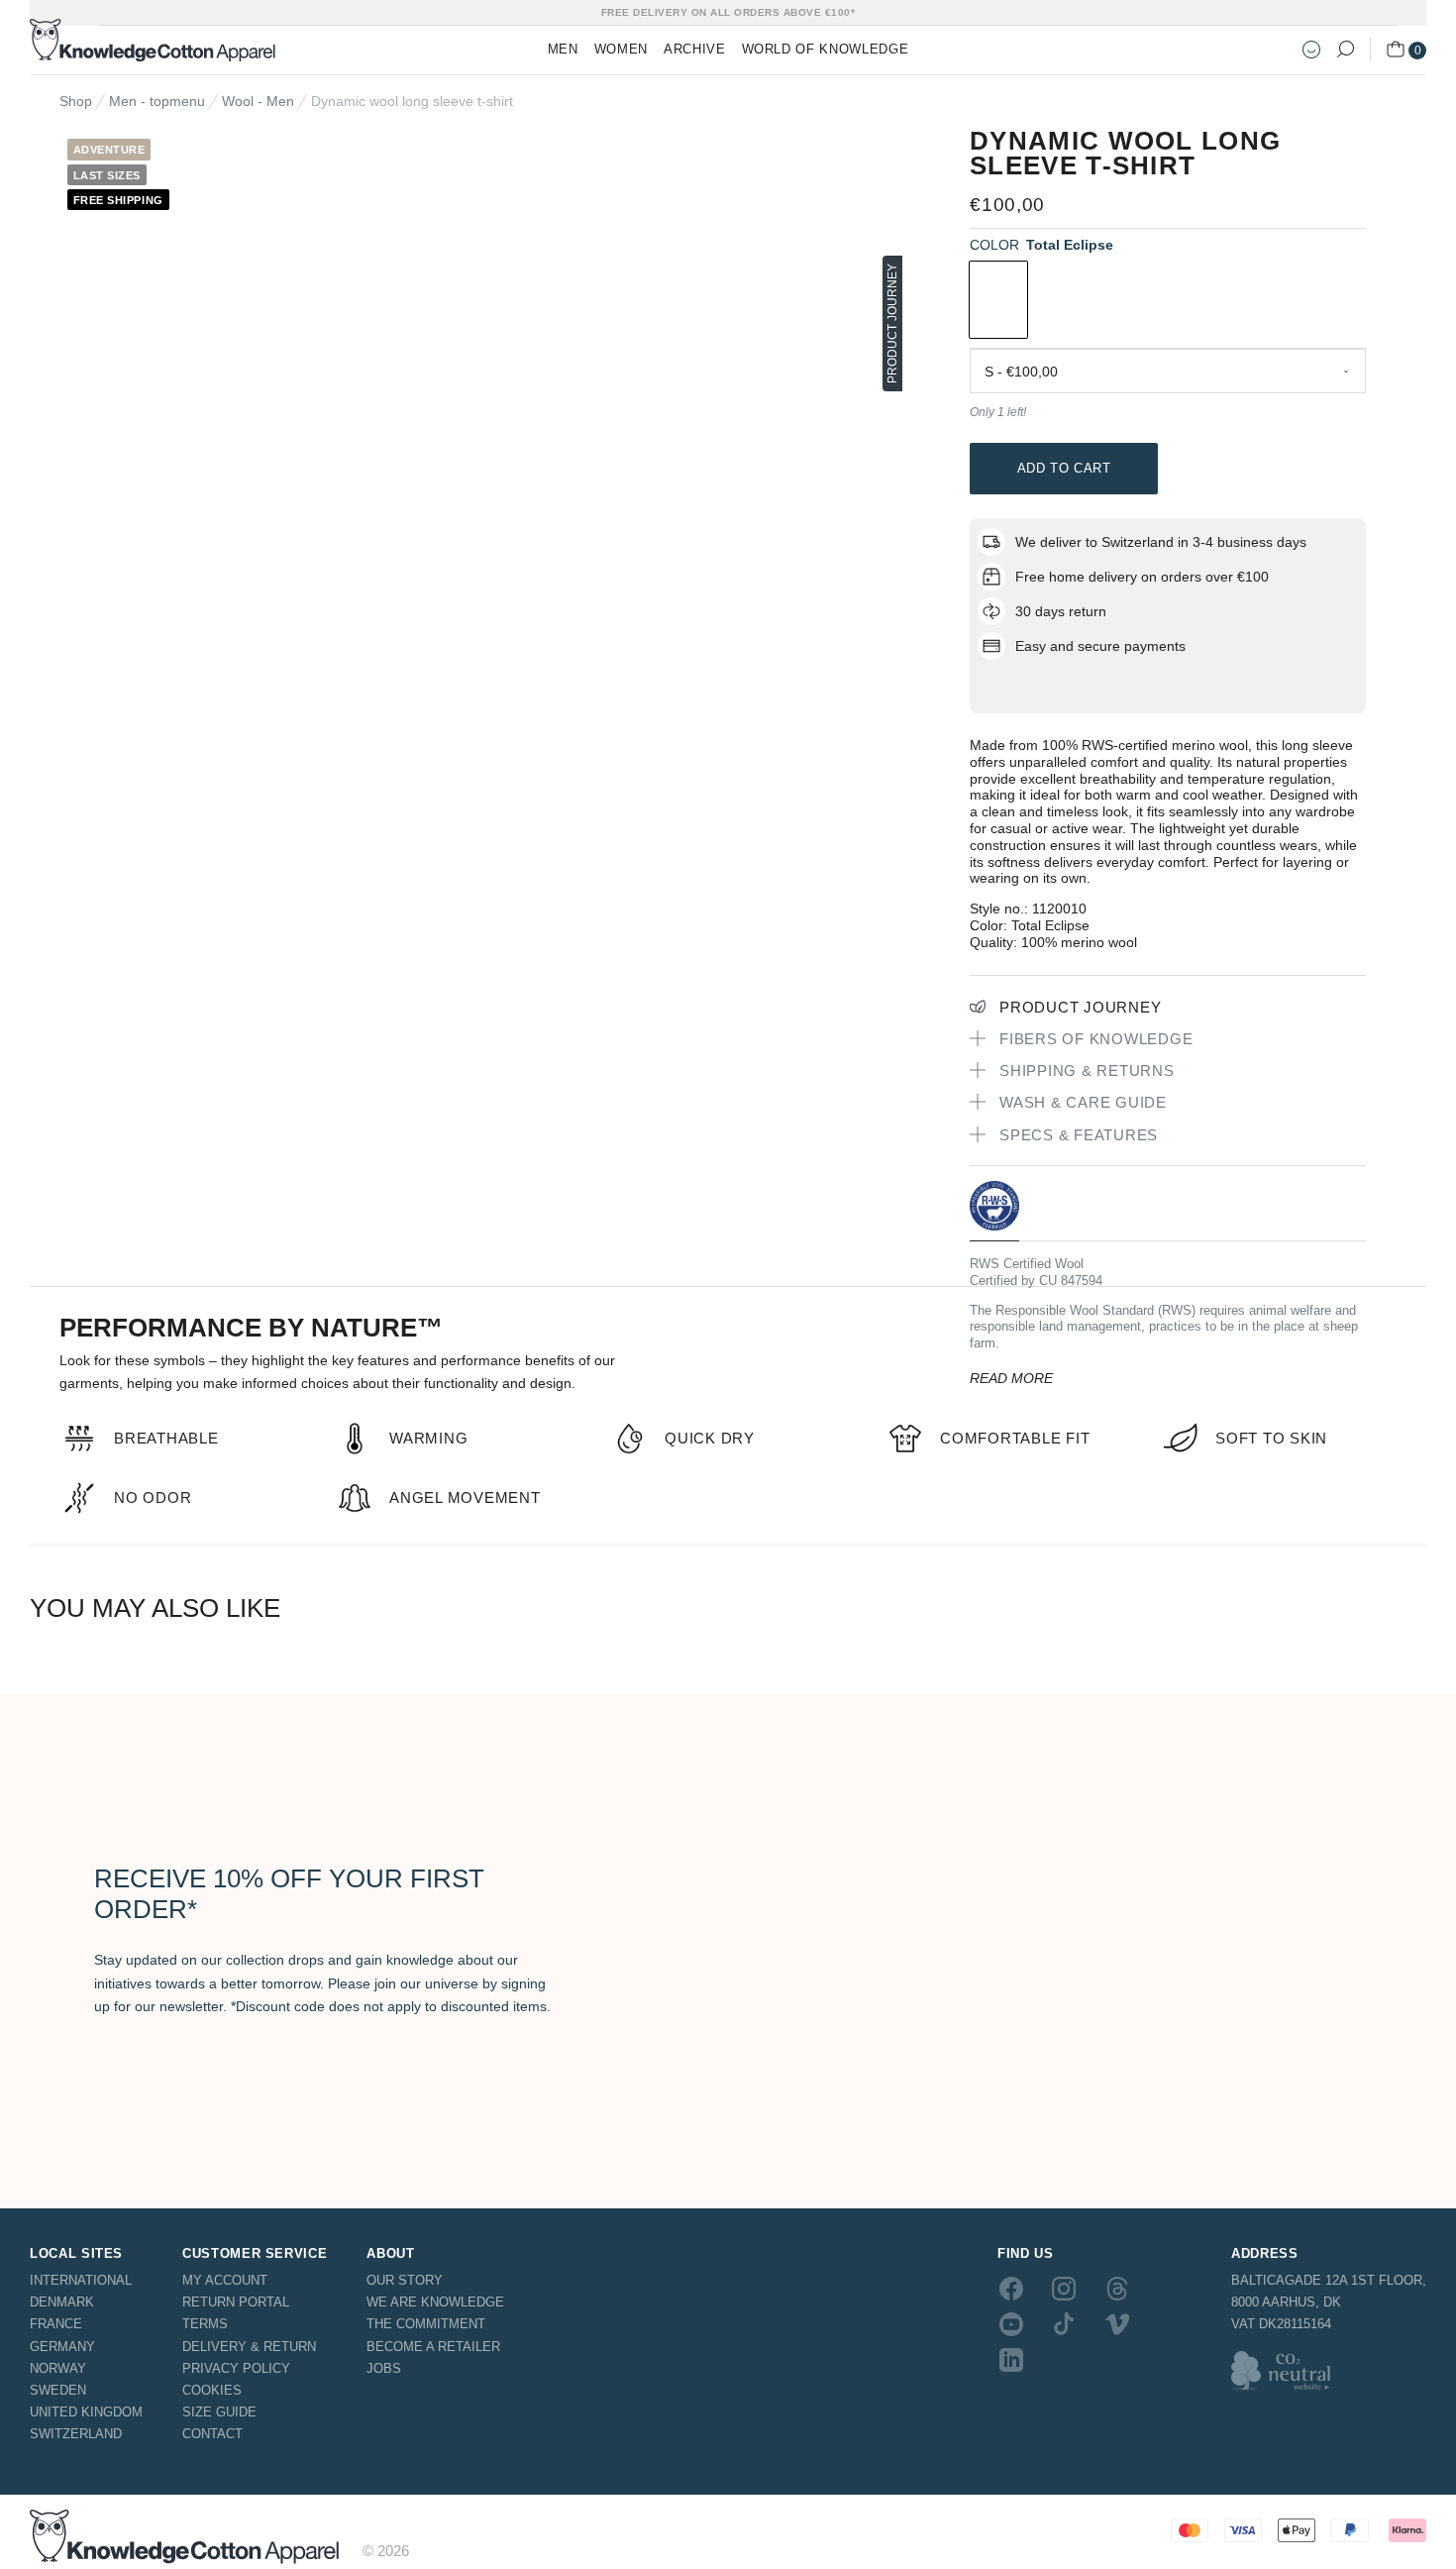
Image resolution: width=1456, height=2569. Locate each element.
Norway (58, 2368)
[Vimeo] (1117, 2324)
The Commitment (426, 2324)
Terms (205, 2324)
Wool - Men (258, 101)
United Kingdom (86, 2412)
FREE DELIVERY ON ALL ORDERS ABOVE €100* (728, 12)
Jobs (384, 2368)
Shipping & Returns (1087, 1070)
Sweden (58, 2390)
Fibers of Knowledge (1096, 1039)
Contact (212, 2434)
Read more (1011, 1378)
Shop (76, 101)
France (56, 2324)
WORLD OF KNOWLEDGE (826, 49)
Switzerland (76, 2434)
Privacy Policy (236, 2368)
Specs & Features (1079, 1135)
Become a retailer (433, 2347)
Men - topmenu (157, 101)
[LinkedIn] (1011, 2360)
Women (621, 49)
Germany (62, 2347)
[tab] (994, 1211)
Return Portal (236, 2302)
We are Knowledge (435, 2302)
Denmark (62, 2302)
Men (563, 49)
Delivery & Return (249, 2347)
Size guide (219, 2412)
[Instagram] (1064, 2288)
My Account (225, 2280)
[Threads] (1117, 2288)
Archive (695, 49)
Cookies (212, 2390)
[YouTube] (1011, 2324)
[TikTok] (1064, 2324)
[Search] (1345, 50)
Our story (405, 2280)
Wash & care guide (1083, 1102)
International (81, 2280)
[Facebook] (1011, 2288)
